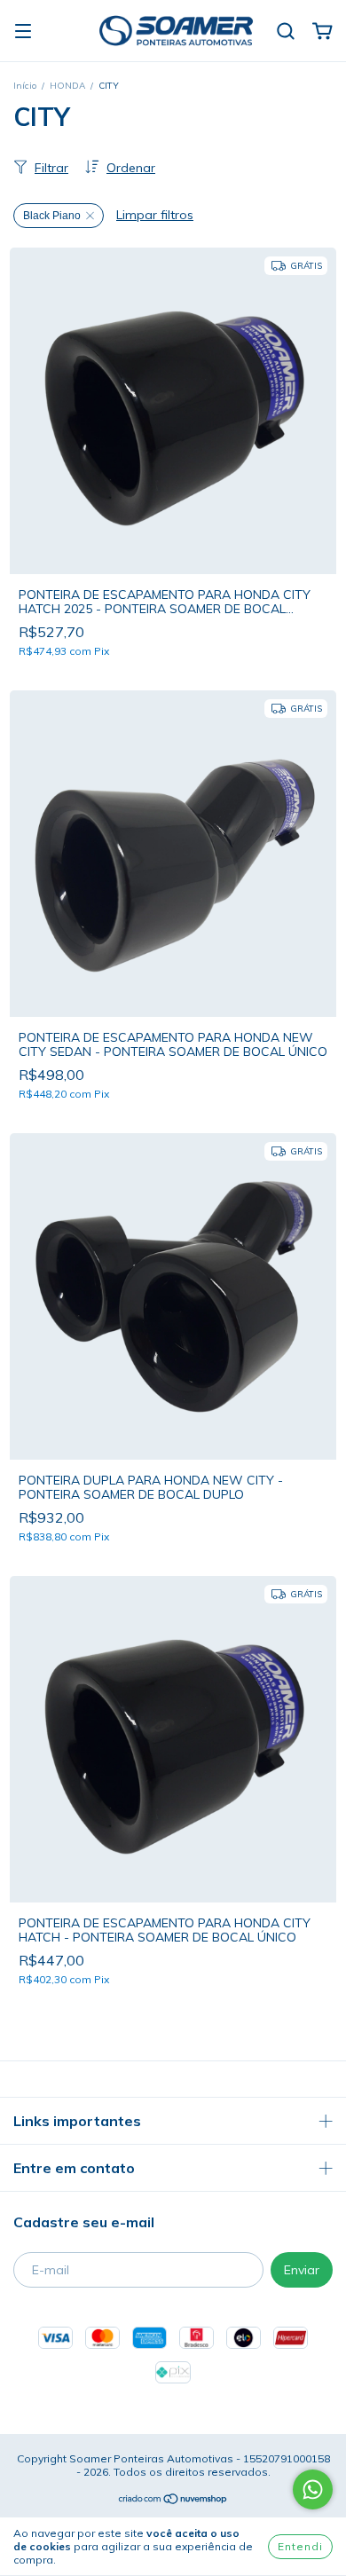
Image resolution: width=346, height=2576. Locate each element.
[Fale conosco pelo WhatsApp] (313, 2489)
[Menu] (23, 32)
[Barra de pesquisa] (286, 32)
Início (25, 86)
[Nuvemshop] (173, 2501)
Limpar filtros (155, 215)
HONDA (67, 86)
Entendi (300, 2546)
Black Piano (52, 216)
